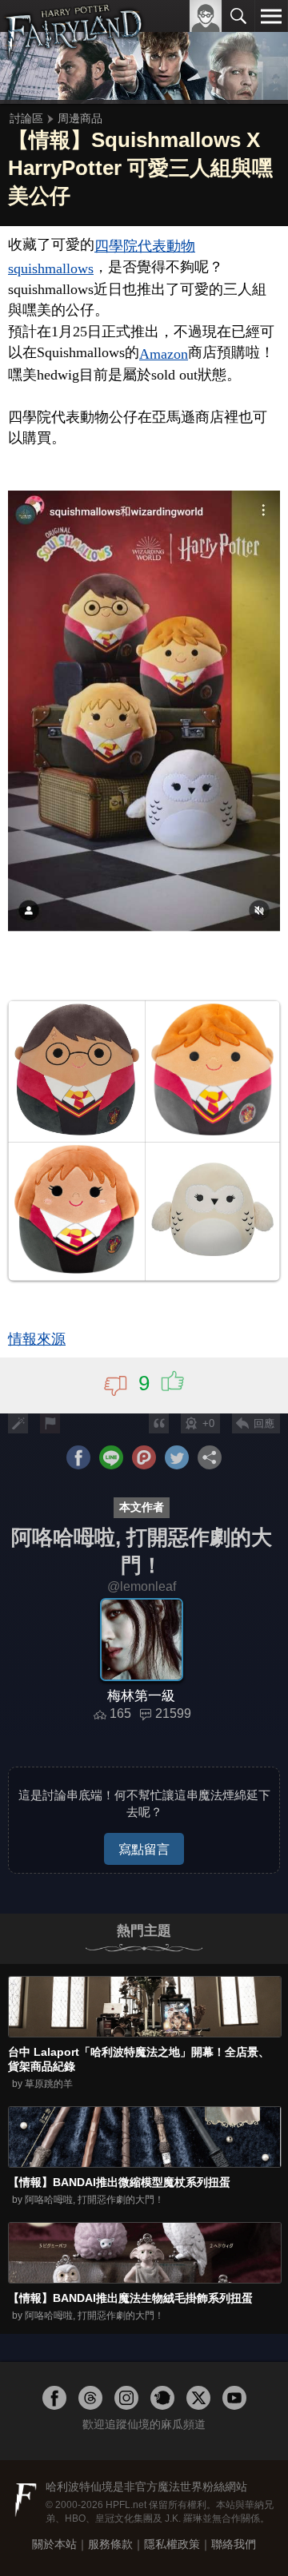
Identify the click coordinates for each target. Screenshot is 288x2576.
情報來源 (37, 1339)
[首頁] (74, 51)
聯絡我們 (234, 2544)
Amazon (164, 354)
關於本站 (54, 2544)
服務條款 (110, 2544)
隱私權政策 (172, 2544)
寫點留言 (144, 1849)
